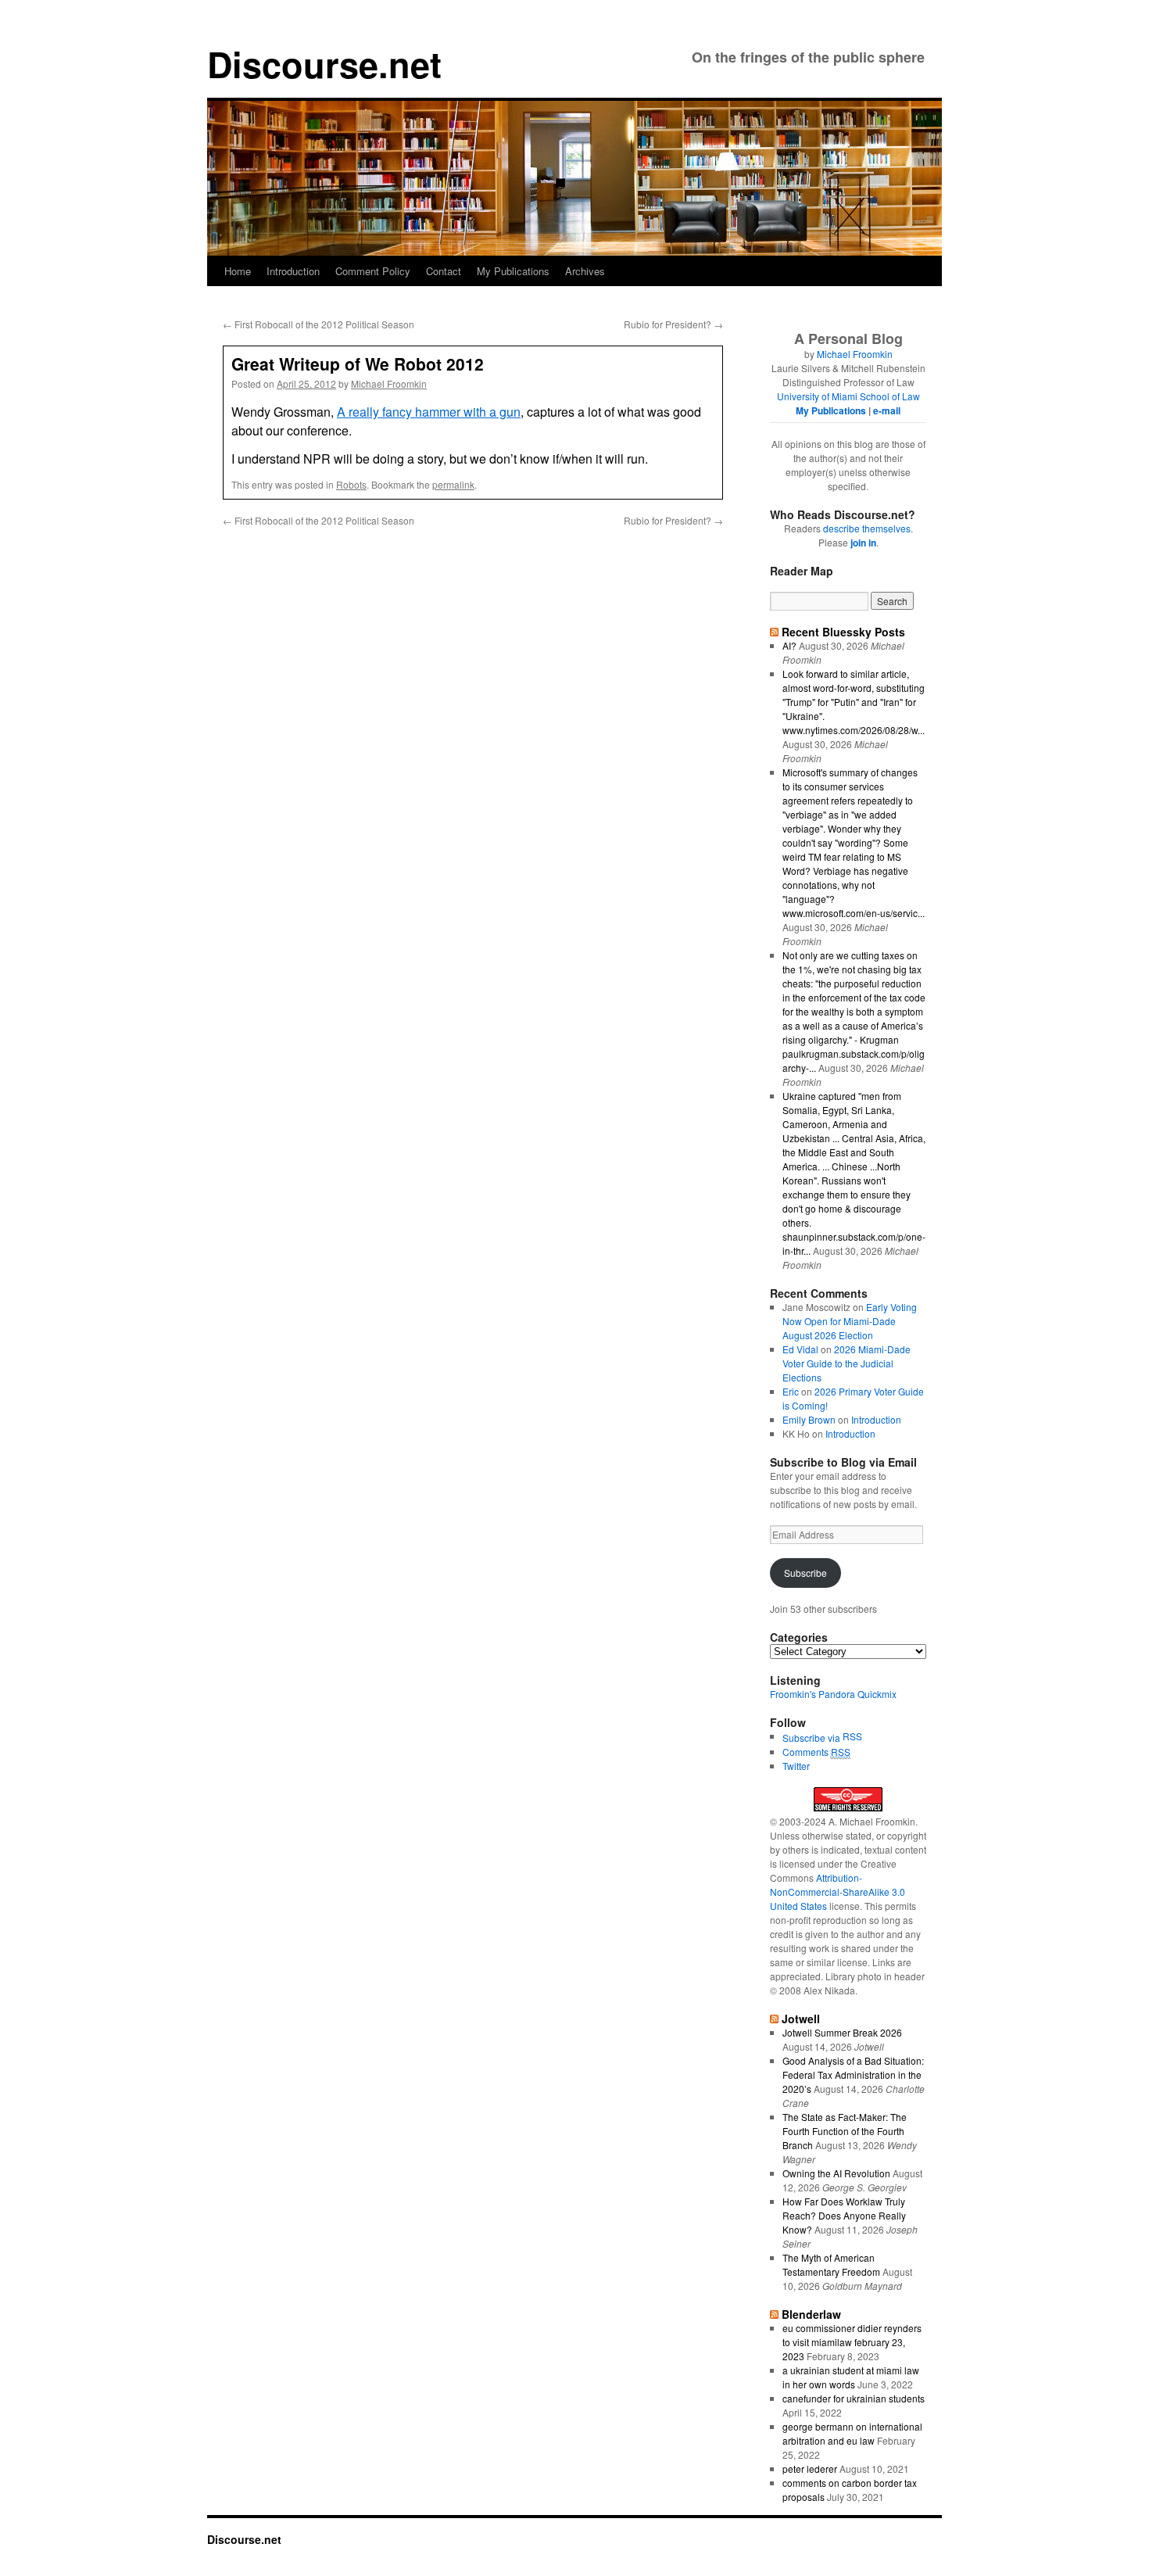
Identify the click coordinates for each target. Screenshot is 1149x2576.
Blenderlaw (811, 2314)
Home (238, 271)
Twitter (796, 1766)
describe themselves (867, 528)
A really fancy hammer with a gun (429, 412)
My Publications (513, 271)
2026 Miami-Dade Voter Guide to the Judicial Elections (847, 1363)
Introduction (293, 271)
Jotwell (801, 2019)
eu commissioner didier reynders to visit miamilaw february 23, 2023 (852, 2342)
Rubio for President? (673, 324)
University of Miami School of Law (848, 396)
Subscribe (805, 1573)
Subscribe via (813, 1738)
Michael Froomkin (389, 383)
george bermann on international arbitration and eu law (852, 2433)
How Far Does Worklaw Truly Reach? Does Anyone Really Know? (844, 2215)
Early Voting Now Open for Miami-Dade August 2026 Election (850, 1321)
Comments (816, 1752)
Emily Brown (809, 1419)
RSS (852, 1736)
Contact (444, 271)
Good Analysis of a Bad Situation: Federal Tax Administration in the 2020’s (853, 2074)
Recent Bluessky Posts (843, 632)
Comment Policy (373, 271)
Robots (351, 484)
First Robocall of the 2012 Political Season (319, 324)
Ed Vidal (800, 1349)
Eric (791, 1391)
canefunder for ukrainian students (854, 2398)
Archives (585, 271)
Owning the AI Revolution (836, 2173)
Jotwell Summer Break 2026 (842, 2032)
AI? (789, 645)
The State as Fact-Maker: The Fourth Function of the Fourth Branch (845, 2131)
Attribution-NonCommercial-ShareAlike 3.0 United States (838, 1892)
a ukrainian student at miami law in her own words (851, 2377)
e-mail (887, 410)
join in (863, 543)
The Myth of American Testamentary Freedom (831, 2264)
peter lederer (810, 2469)
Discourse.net (324, 64)
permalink (453, 484)
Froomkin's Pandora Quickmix (833, 1694)
